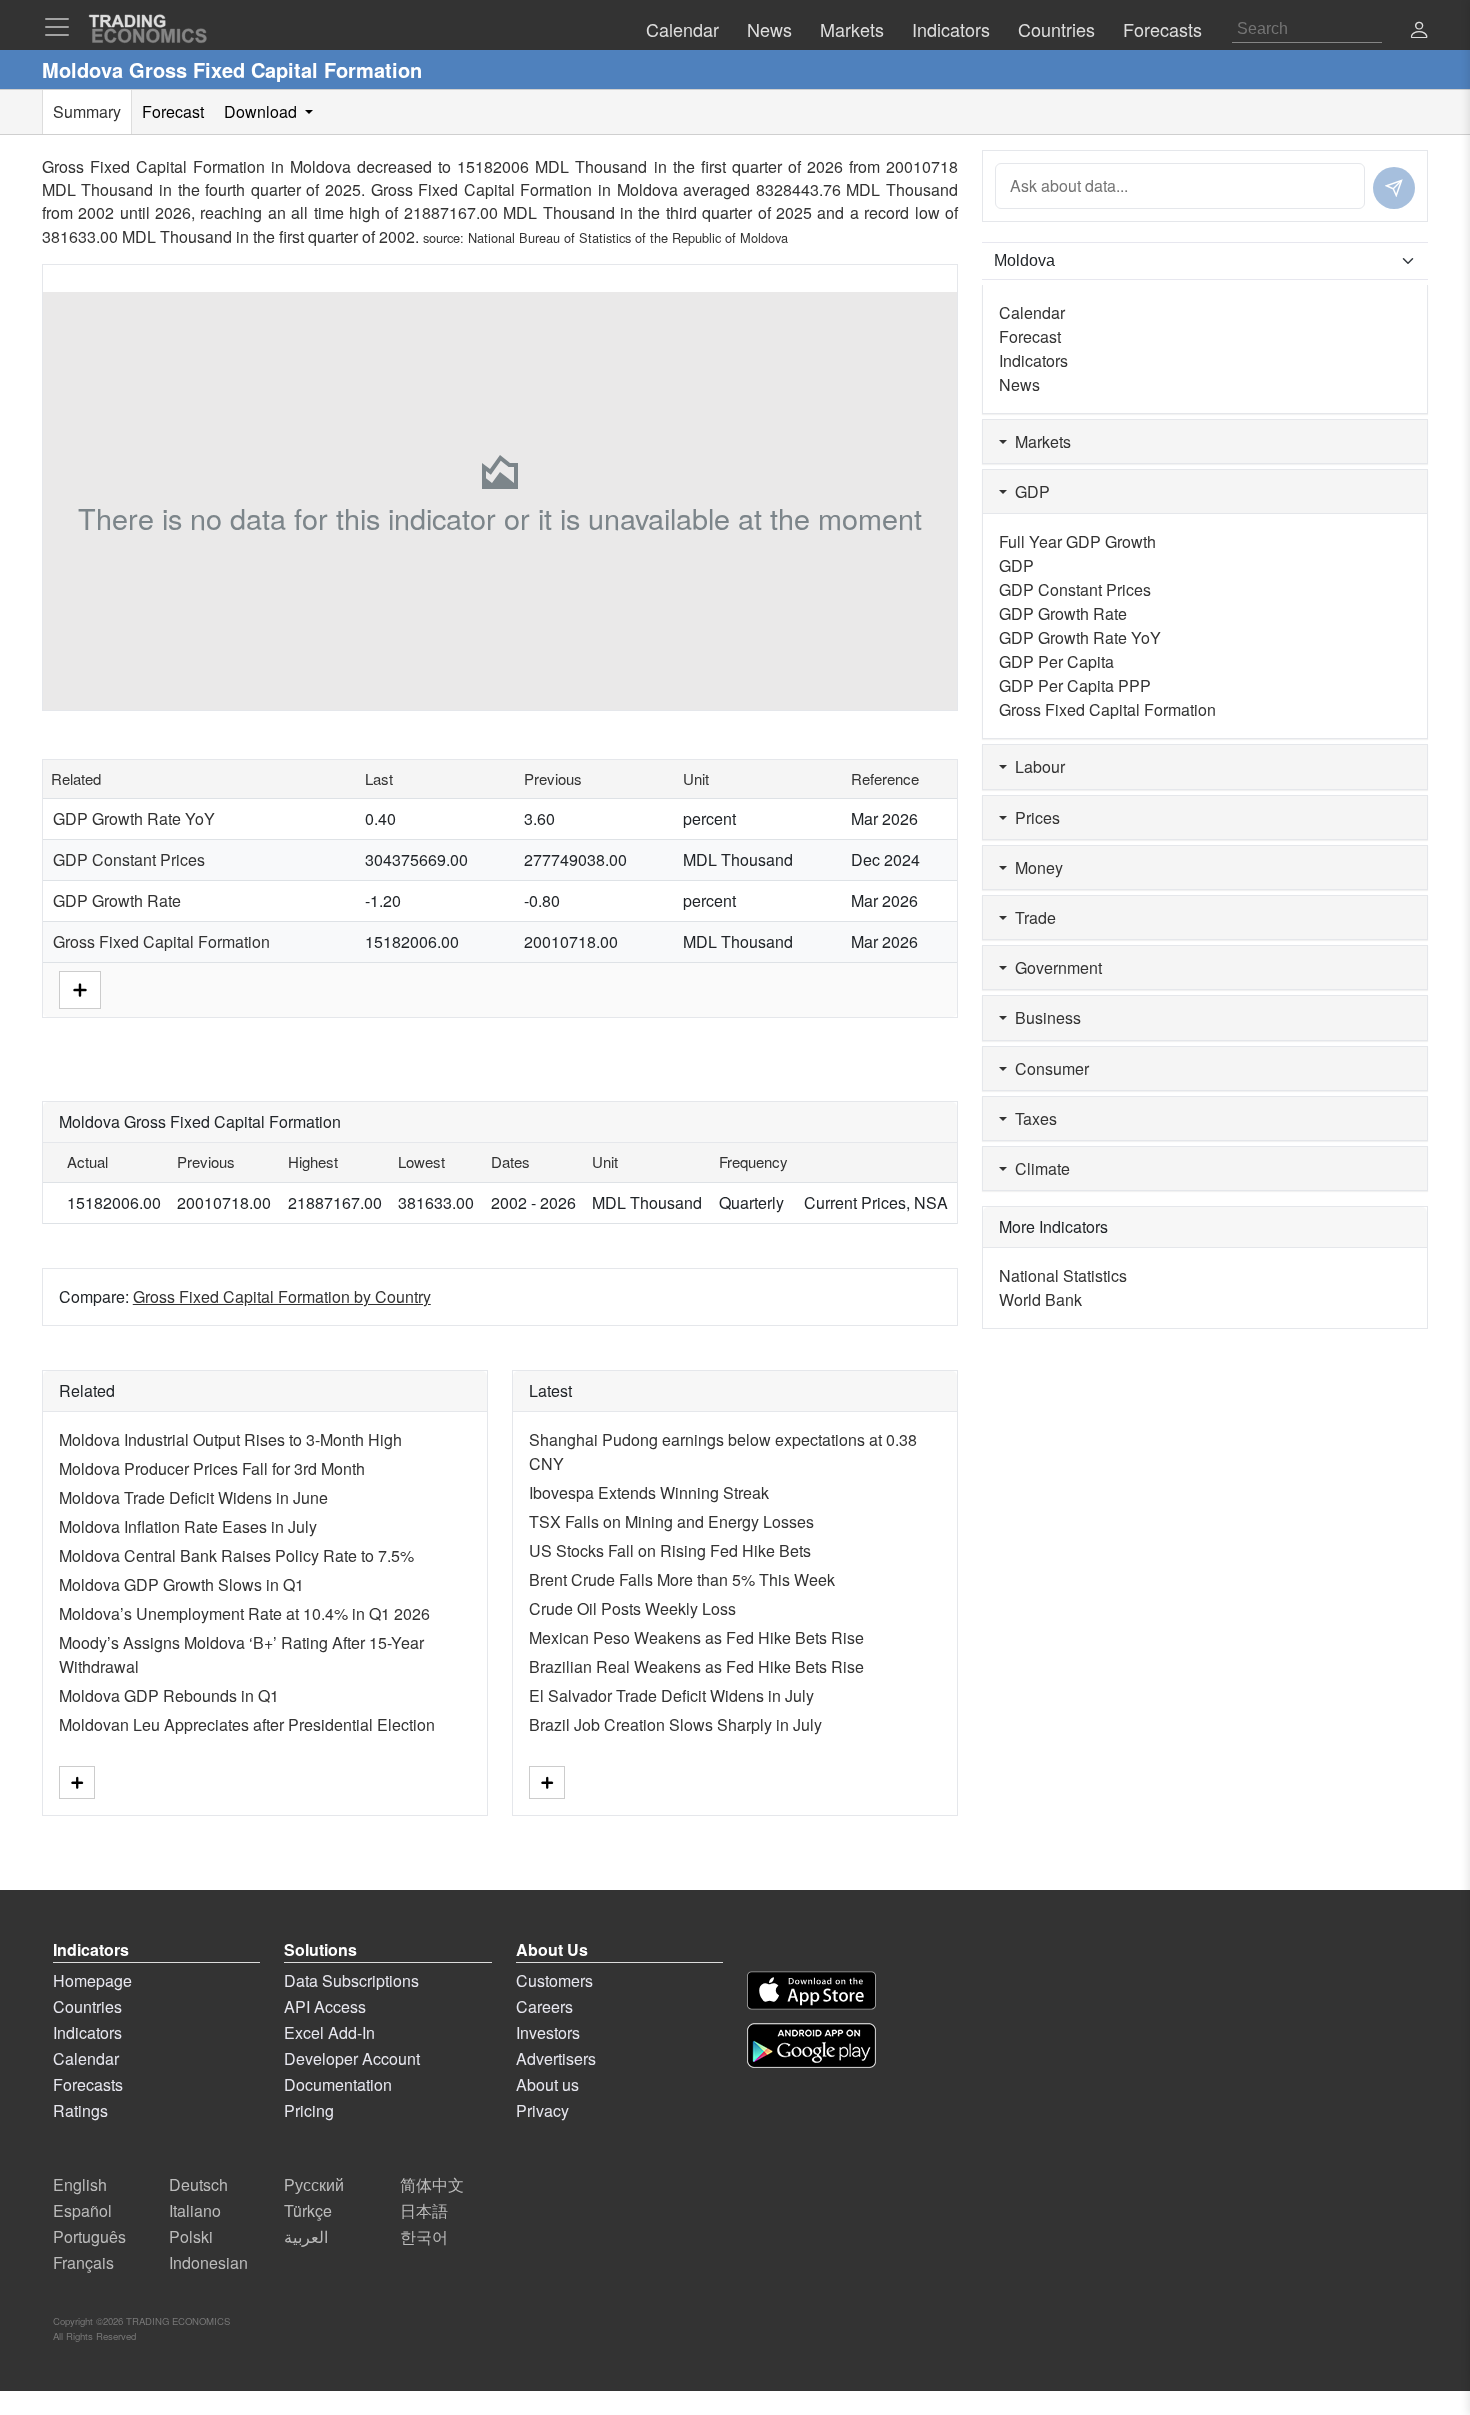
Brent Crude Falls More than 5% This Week (682, 1579)
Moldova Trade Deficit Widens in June (193, 1497)
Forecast (1030, 336)
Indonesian (208, 2262)
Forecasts (88, 2084)
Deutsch (198, 2184)
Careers (544, 2006)
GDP (1028, 491)
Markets (1039, 441)
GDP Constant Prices (129, 859)
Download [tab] (262, 111)
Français (83, 2262)
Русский (314, 2184)
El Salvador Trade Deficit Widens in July (671, 1695)
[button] (1419, 31)
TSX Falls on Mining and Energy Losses (671, 1521)
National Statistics (1063, 1275)
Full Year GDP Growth (1077, 541)
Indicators (1033, 360)
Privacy (542, 2110)
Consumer (1048, 1068)
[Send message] (1394, 188)
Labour (1036, 766)
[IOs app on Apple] (811, 1990)
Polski (191, 2236)
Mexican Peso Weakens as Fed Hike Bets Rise (696, 1637)
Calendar (1032, 312)
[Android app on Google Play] (811, 2045)
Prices (1033, 817)
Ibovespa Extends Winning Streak (649, 1492)
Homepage (92, 1980)
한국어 (424, 2236)
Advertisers (556, 2058)
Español (82, 2210)
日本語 (424, 2210)
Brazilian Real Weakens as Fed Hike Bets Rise (696, 1666)
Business (1044, 1017)
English (80, 2184)
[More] (80, 988)
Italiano (195, 2210)
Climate (1038, 1168)
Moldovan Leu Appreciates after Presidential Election (247, 1724)
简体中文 (432, 2184)
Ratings (80, 2110)
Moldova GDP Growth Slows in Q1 (181, 1584)
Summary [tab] (87, 111)
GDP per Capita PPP (1075, 685)
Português (89, 2236)
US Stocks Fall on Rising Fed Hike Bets (670, 1550)
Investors (548, 2032)
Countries (87, 2006)
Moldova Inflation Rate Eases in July (188, 1526)
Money (1035, 867)
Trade (1031, 917)
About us (547, 2084)
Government (1054, 967)
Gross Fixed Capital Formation (161, 941)
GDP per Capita (1056, 661)
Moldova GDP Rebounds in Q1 (169, 1695)
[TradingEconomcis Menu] (63, 27)
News (1019, 384)
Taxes (1032, 1118)
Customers (554, 1980)
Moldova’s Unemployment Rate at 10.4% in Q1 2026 (244, 1613)
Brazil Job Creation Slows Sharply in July (675, 1724)
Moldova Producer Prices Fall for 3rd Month (212, 1468)
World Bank (1040, 1299)
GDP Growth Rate (117, 900)
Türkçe (308, 2210)
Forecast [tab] (173, 111)
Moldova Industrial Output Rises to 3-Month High (230, 1439)
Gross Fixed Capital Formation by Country (282, 1296)
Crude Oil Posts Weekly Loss (632, 1608)
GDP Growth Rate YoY (134, 818)
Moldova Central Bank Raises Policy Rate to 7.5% (236, 1555)
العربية (306, 2236)
